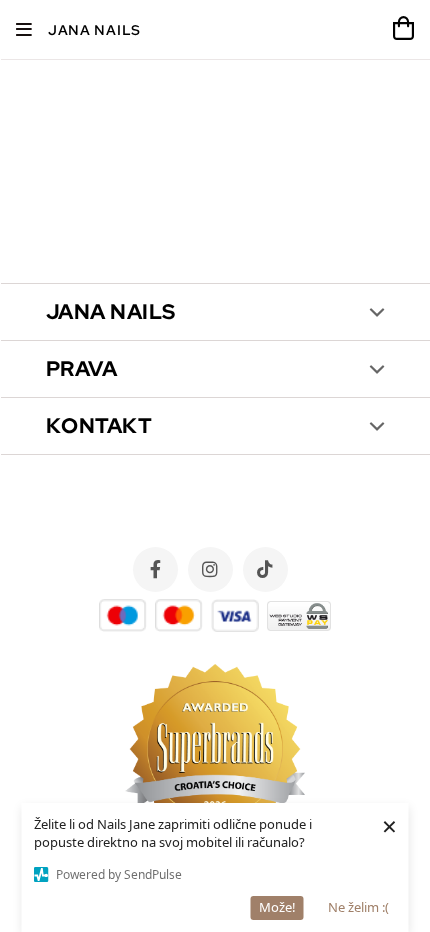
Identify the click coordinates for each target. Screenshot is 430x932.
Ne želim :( (358, 907)
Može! (277, 907)
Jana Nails (94, 30)
